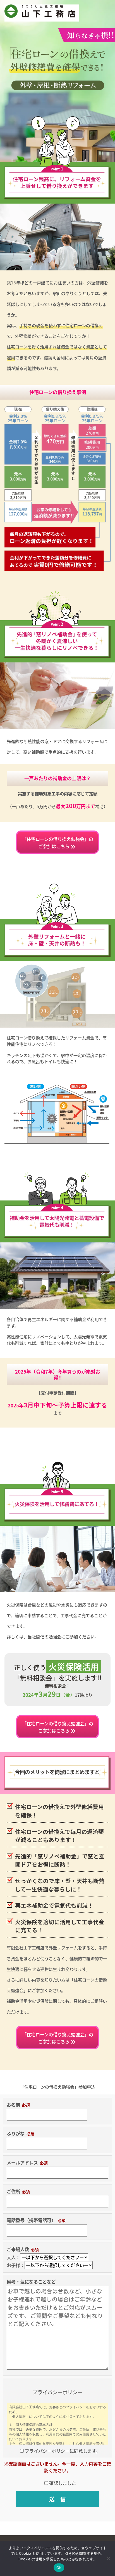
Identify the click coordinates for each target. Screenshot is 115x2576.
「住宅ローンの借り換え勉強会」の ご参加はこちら (58, 843)
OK (59, 2568)
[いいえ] (108, 2558)
